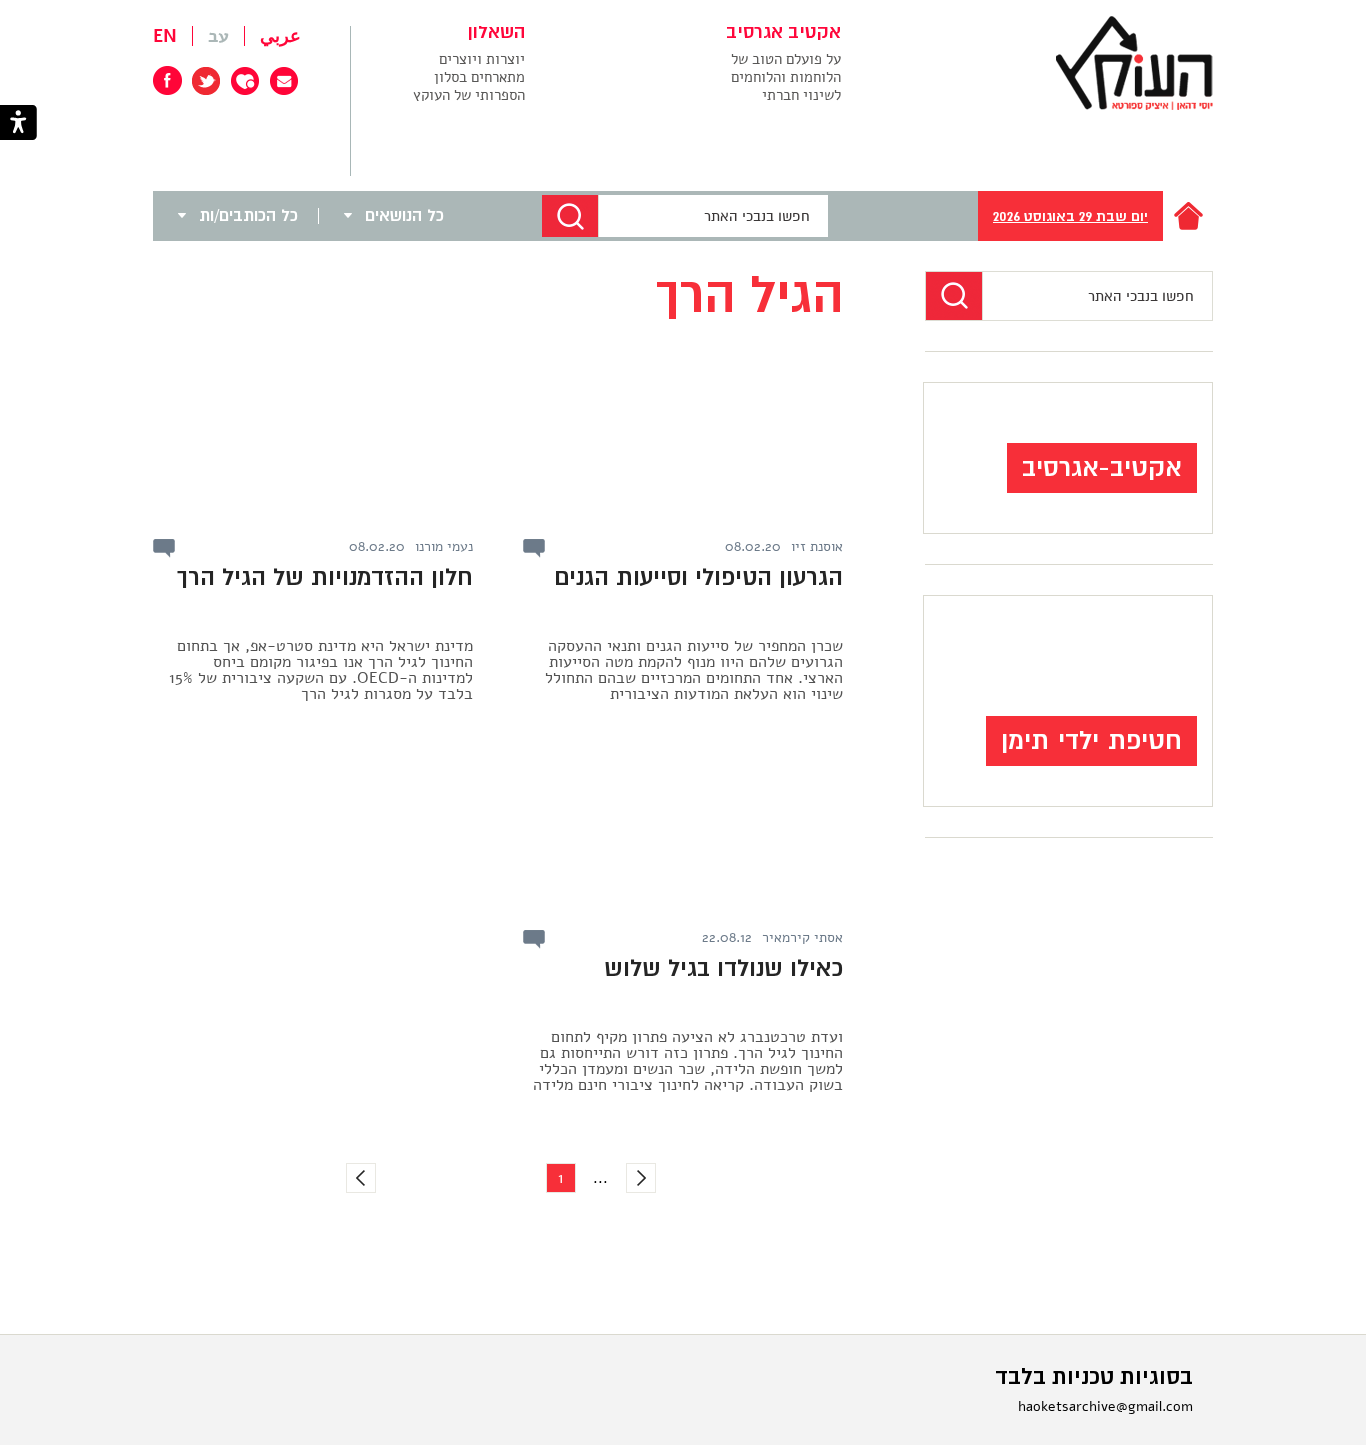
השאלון (496, 33)
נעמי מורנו (444, 547)
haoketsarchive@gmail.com (1105, 1406)
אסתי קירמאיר (802, 938)
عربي (280, 36)
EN (165, 36)
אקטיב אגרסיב (783, 33)
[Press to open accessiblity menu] (18, 124)
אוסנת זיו (817, 547)
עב (218, 36)
